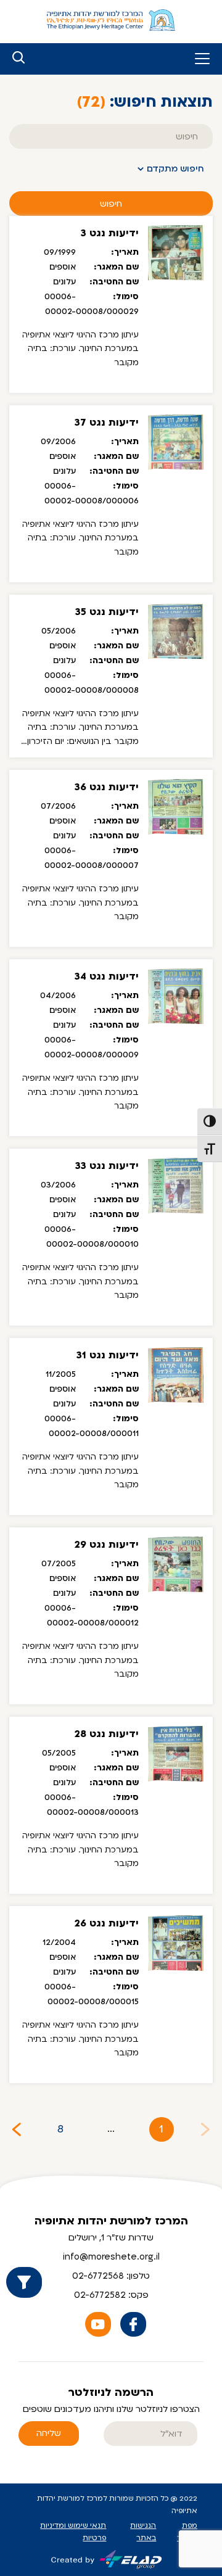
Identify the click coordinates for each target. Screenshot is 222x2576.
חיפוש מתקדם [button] (175, 169)
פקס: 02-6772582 (111, 2295)
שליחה (49, 2433)
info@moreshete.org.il (111, 2257)
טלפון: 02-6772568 (111, 2276)
